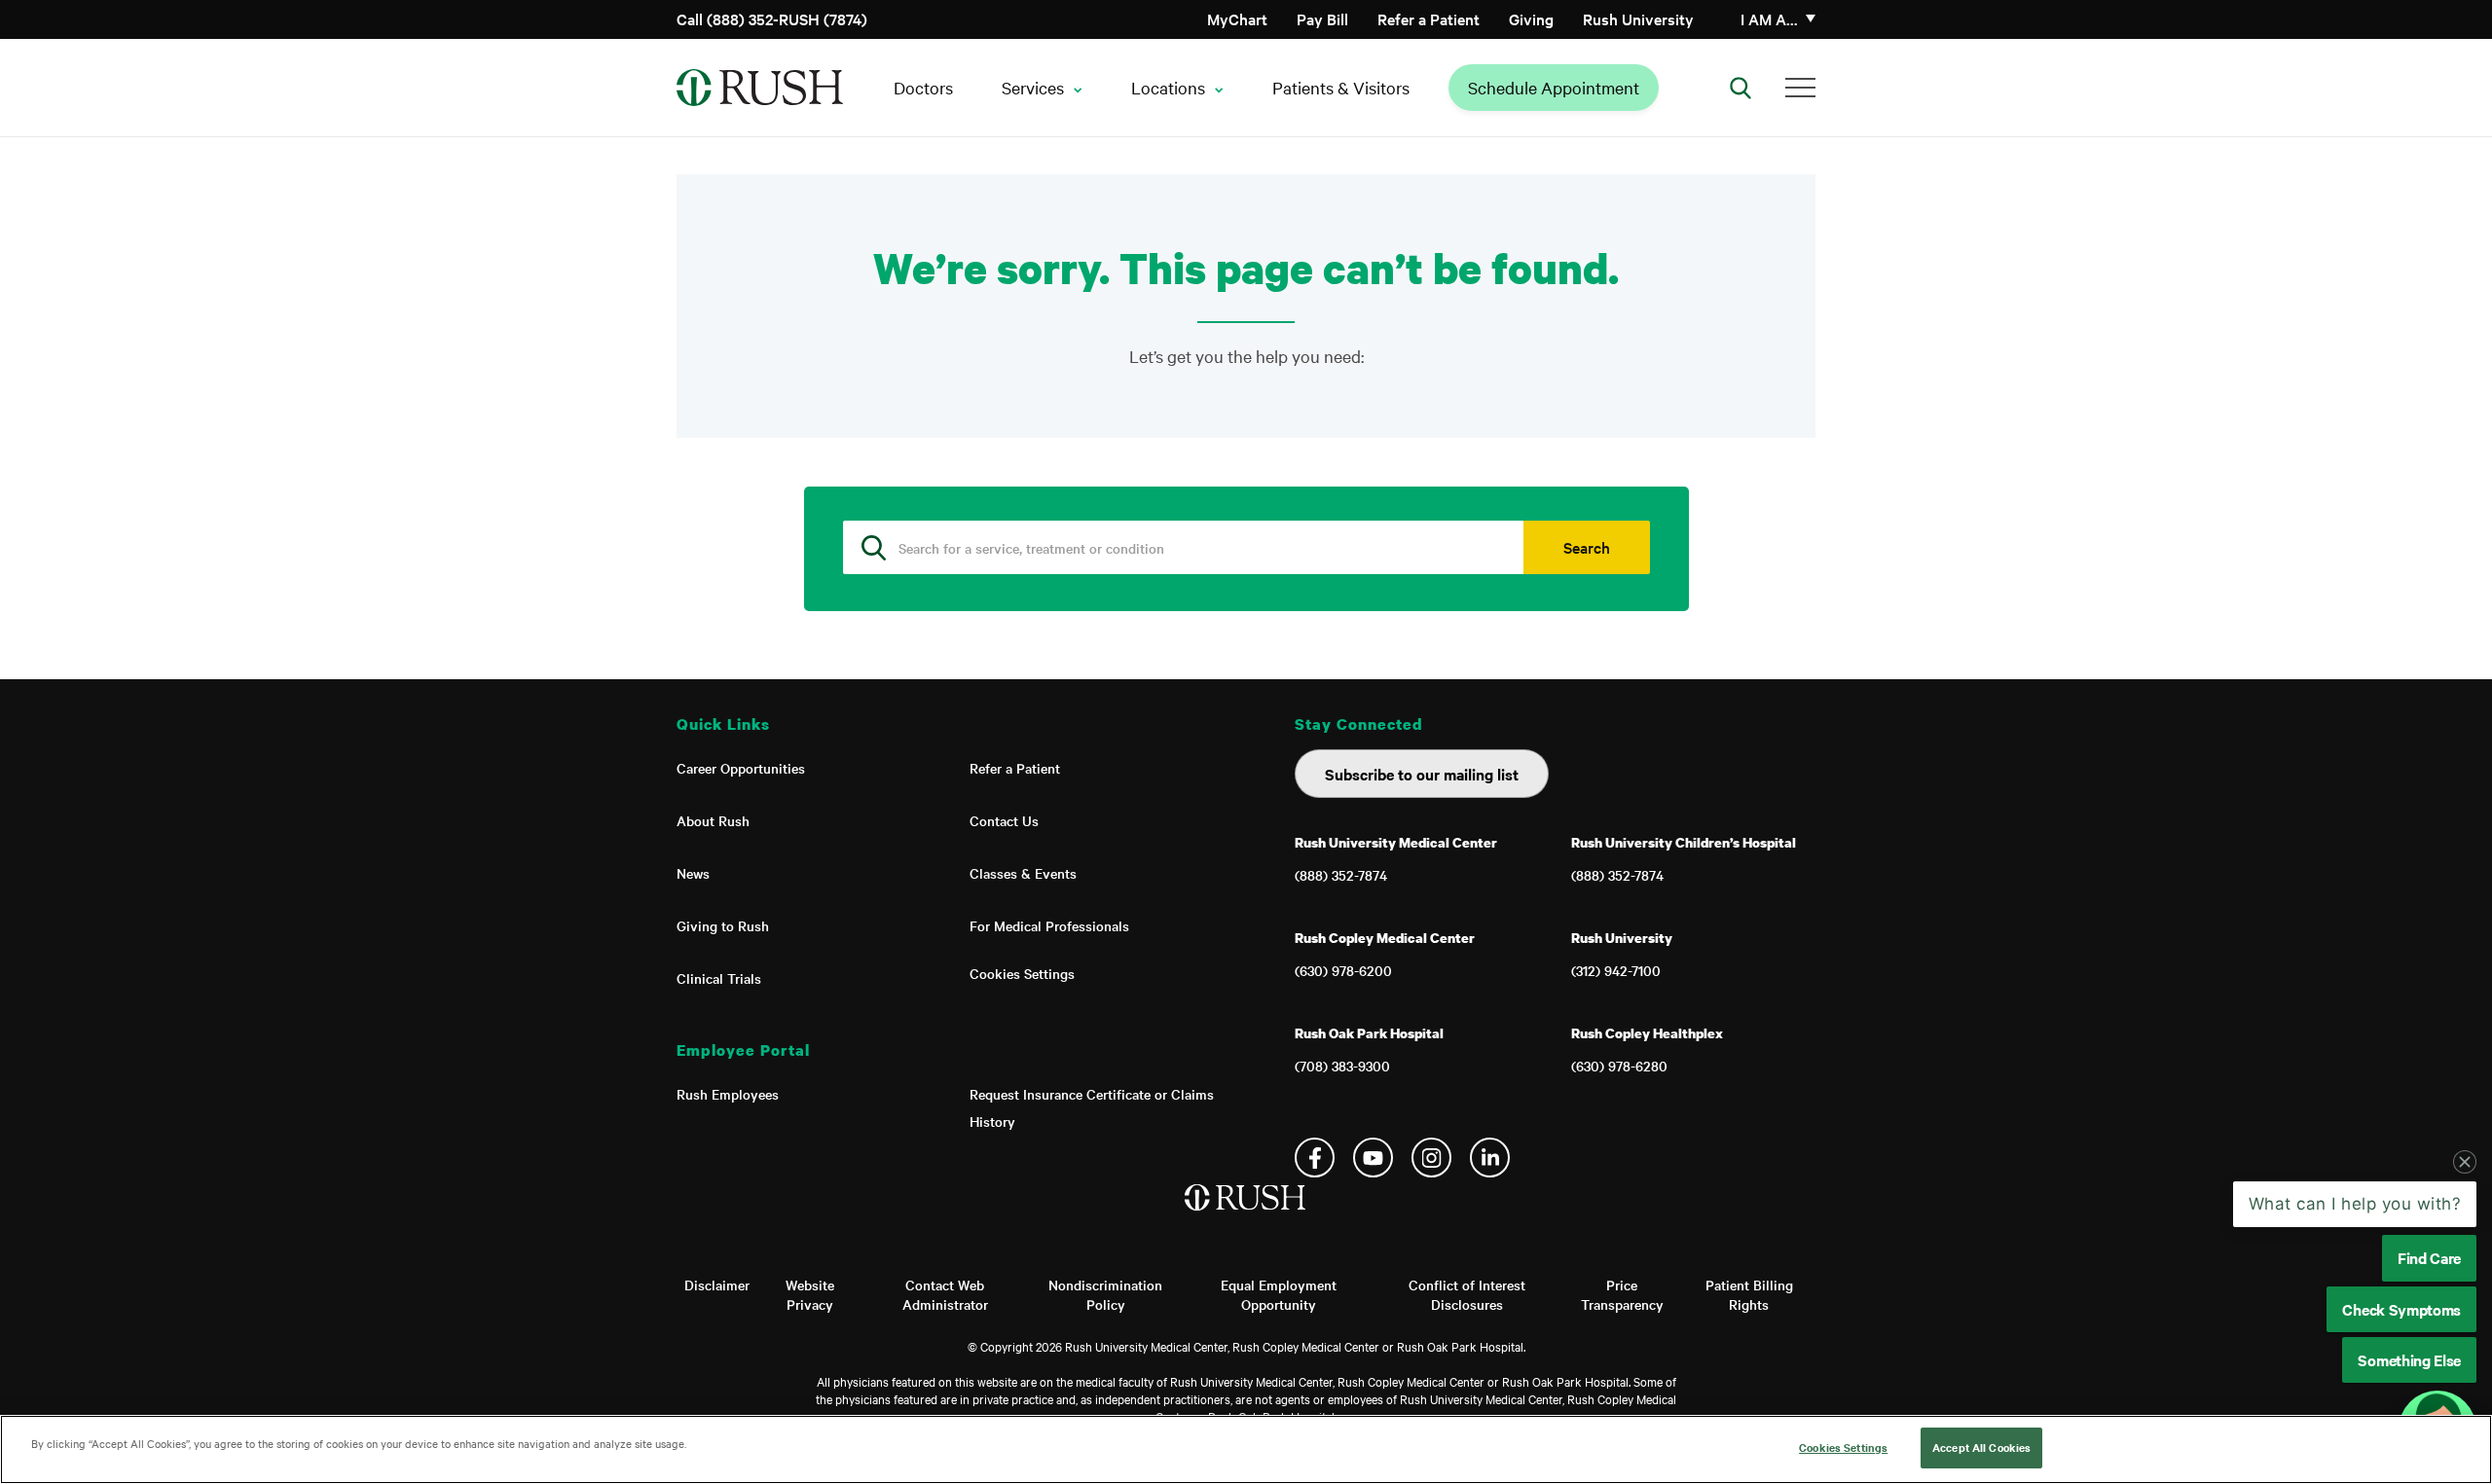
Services (1033, 87)
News (693, 873)
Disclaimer (717, 1285)
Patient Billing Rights (1749, 1294)
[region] (1246, 1449)
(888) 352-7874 (1341, 875)
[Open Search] (1741, 88)
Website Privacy (810, 1294)
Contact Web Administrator (945, 1294)
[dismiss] (2465, 1162)
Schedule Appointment (1554, 87)
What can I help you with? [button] (2355, 1204)
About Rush (713, 820)
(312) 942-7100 (1616, 970)
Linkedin (1490, 1158)
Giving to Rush (723, 925)
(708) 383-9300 (1342, 1066)
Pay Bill (1322, 18)
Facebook (1315, 1158)
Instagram (1431, 1158)
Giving (1531, 18)
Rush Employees (728, 1094)
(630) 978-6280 (1619, 1066)
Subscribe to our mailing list (1422, 774)
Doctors (923, 87)
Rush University (1638, 18)
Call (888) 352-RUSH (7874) (772, 18)
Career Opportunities (741, 768)
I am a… (1769, 18)
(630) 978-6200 (1343, 970)
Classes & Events (1023, 873)
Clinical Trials (719, 978)
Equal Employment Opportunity (1279, 1294)
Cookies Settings (1022, 973)
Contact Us (1004, 820)
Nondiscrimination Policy (1105, 1294)
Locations (1168, 87)
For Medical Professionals (1049, 925)
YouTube (1373, 1158)
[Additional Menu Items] (1800, 88)
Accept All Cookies (1981, 1447)
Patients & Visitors (1341, 87)
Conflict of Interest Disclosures (1467, 1294)
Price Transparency (1622, 1294)
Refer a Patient (1429, 18)
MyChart (1237, 18)
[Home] (1246, 1217)
